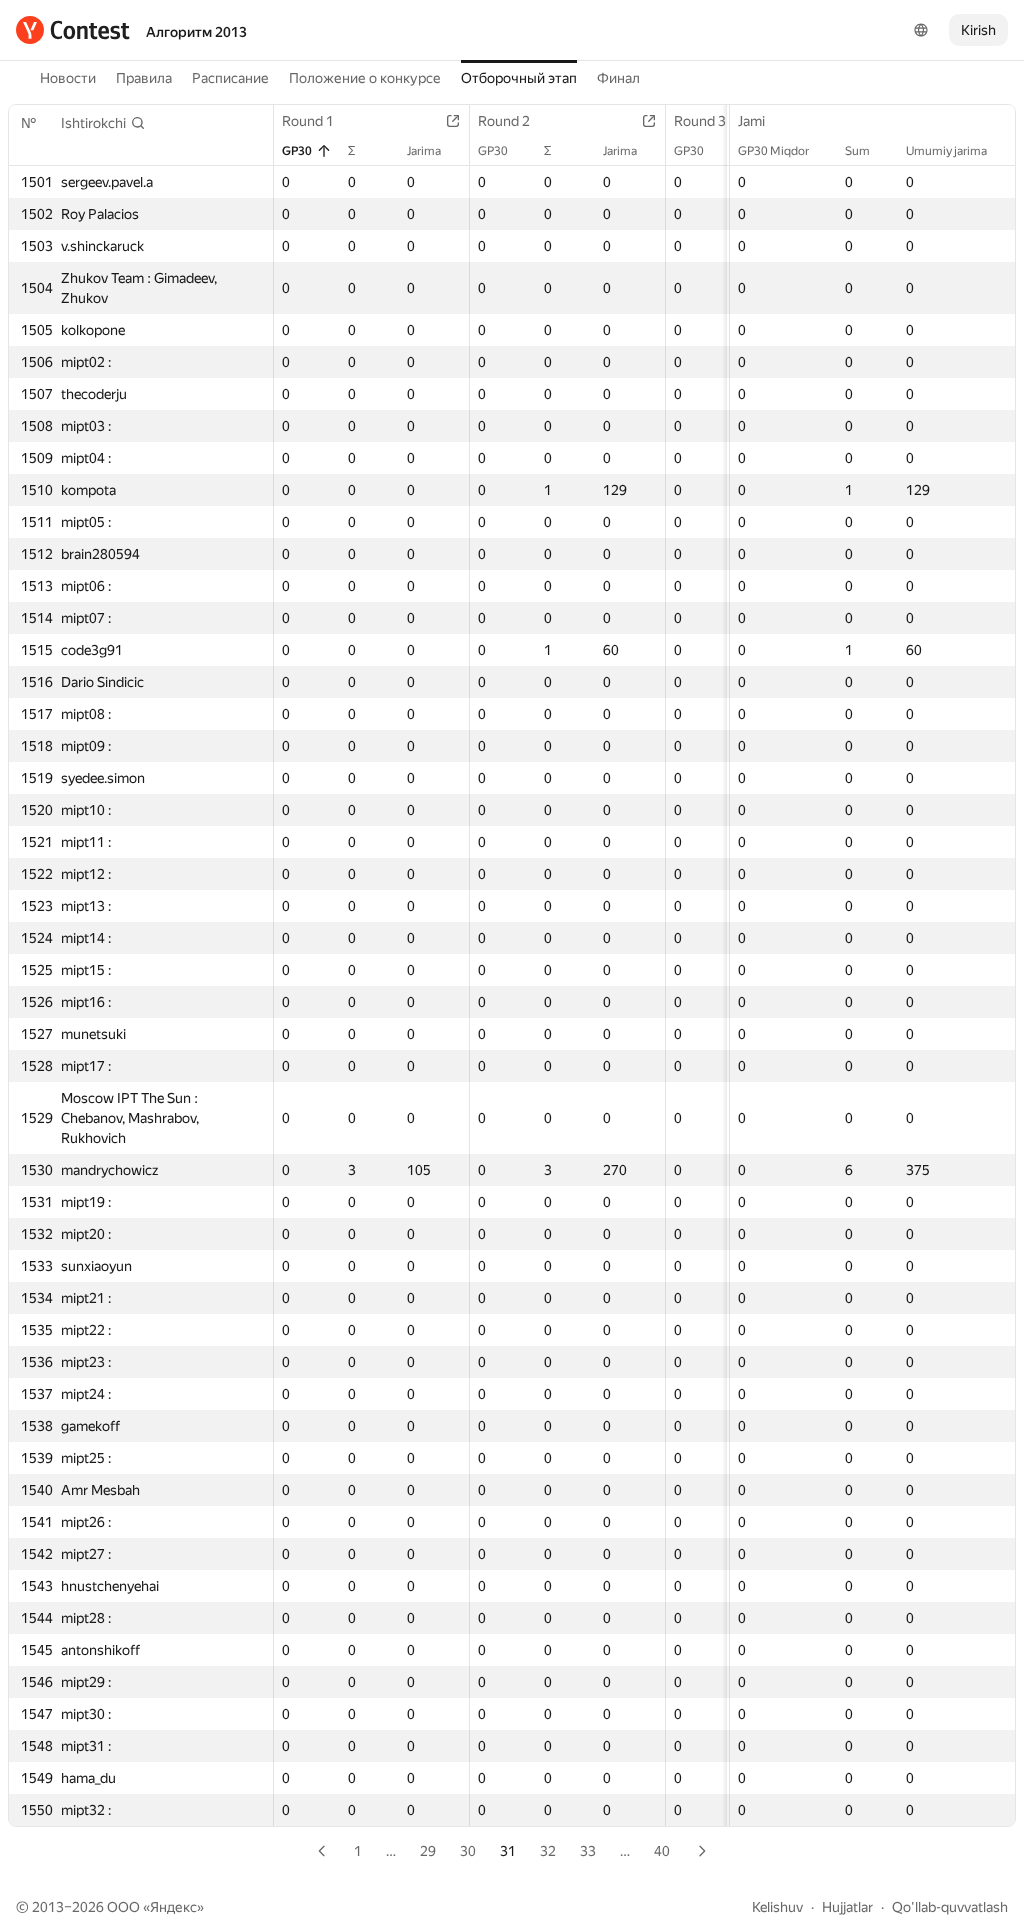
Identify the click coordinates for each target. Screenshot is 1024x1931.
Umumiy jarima (946, 151)
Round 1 (308, 121)
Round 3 (700, 121)
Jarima (424, 151)
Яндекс (173, 1907)
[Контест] (73, 30)
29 (428, 1851)
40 (662, 1851)
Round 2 (504, 121)
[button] (103, 123)
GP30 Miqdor (773, 151)
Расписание (230, 78)
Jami (751, 121)
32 (548, 1851)
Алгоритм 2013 (196, 32)
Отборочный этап (519, 78)
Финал (618, 78)
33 (588, 1851)
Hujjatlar (847, 1907)
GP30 (297, 151)
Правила (144, 78)
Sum (857, 151)
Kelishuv (777, 1907)
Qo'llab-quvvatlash (950, 1907)
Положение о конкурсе (365, 78)
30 (468, 1851)
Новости (68, 78)
